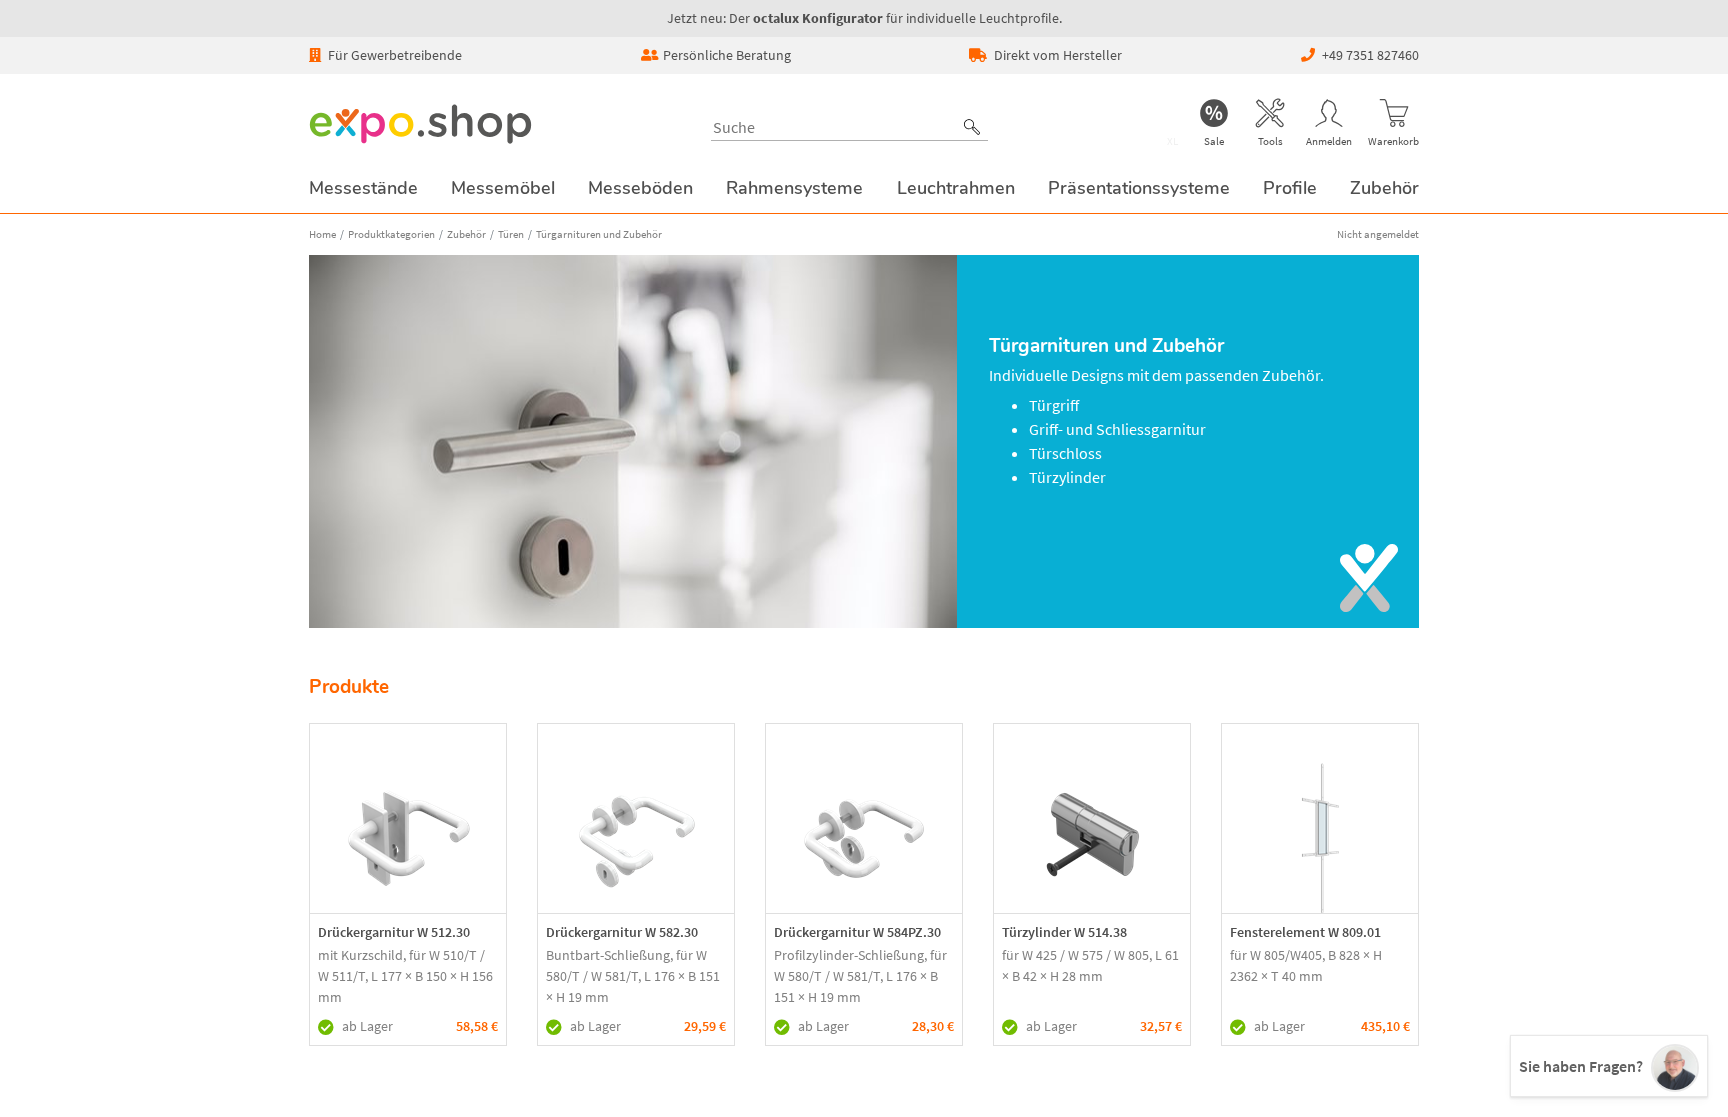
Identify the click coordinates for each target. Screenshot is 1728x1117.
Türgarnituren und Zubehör (599, 234)
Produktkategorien (391, 234)
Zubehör (466, 234)
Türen (511, 234)
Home (322, 234)
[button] (972, 127)
